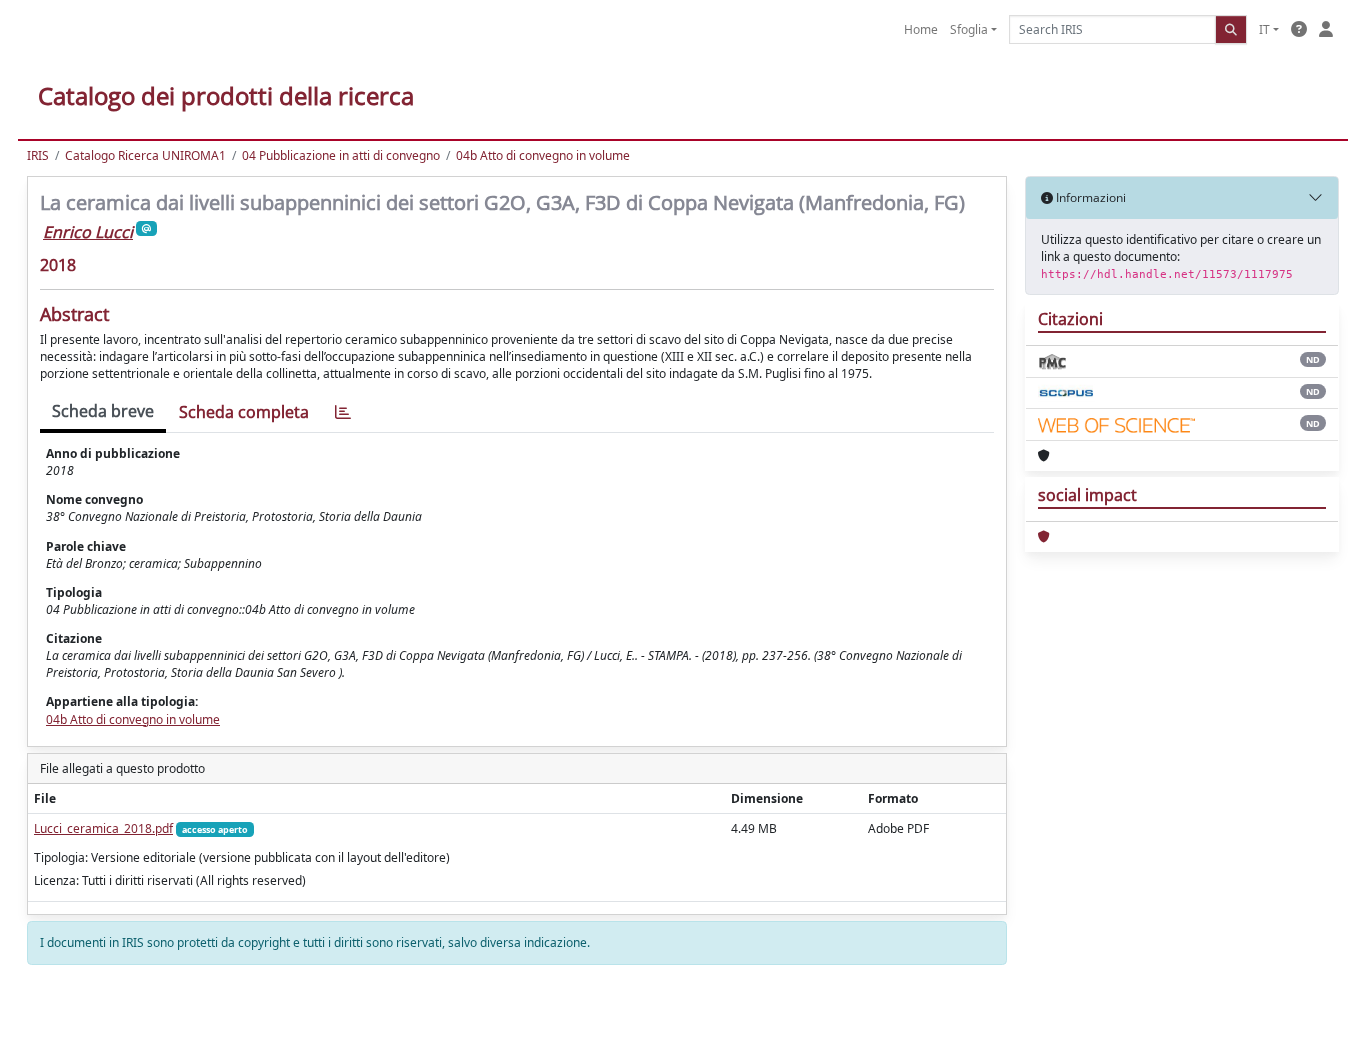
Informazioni (1089, 197)
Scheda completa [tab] (244, 412)
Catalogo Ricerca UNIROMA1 (145, 155)
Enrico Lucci (88, 232)
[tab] (343, 412)
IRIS (38, 155)
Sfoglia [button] (969, 29)
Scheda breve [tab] (103, 411)
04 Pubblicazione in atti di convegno (341, 155)
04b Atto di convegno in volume (543, 155)
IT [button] (1264, 29)
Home (921, 29)
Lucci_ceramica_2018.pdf (103, 828)
